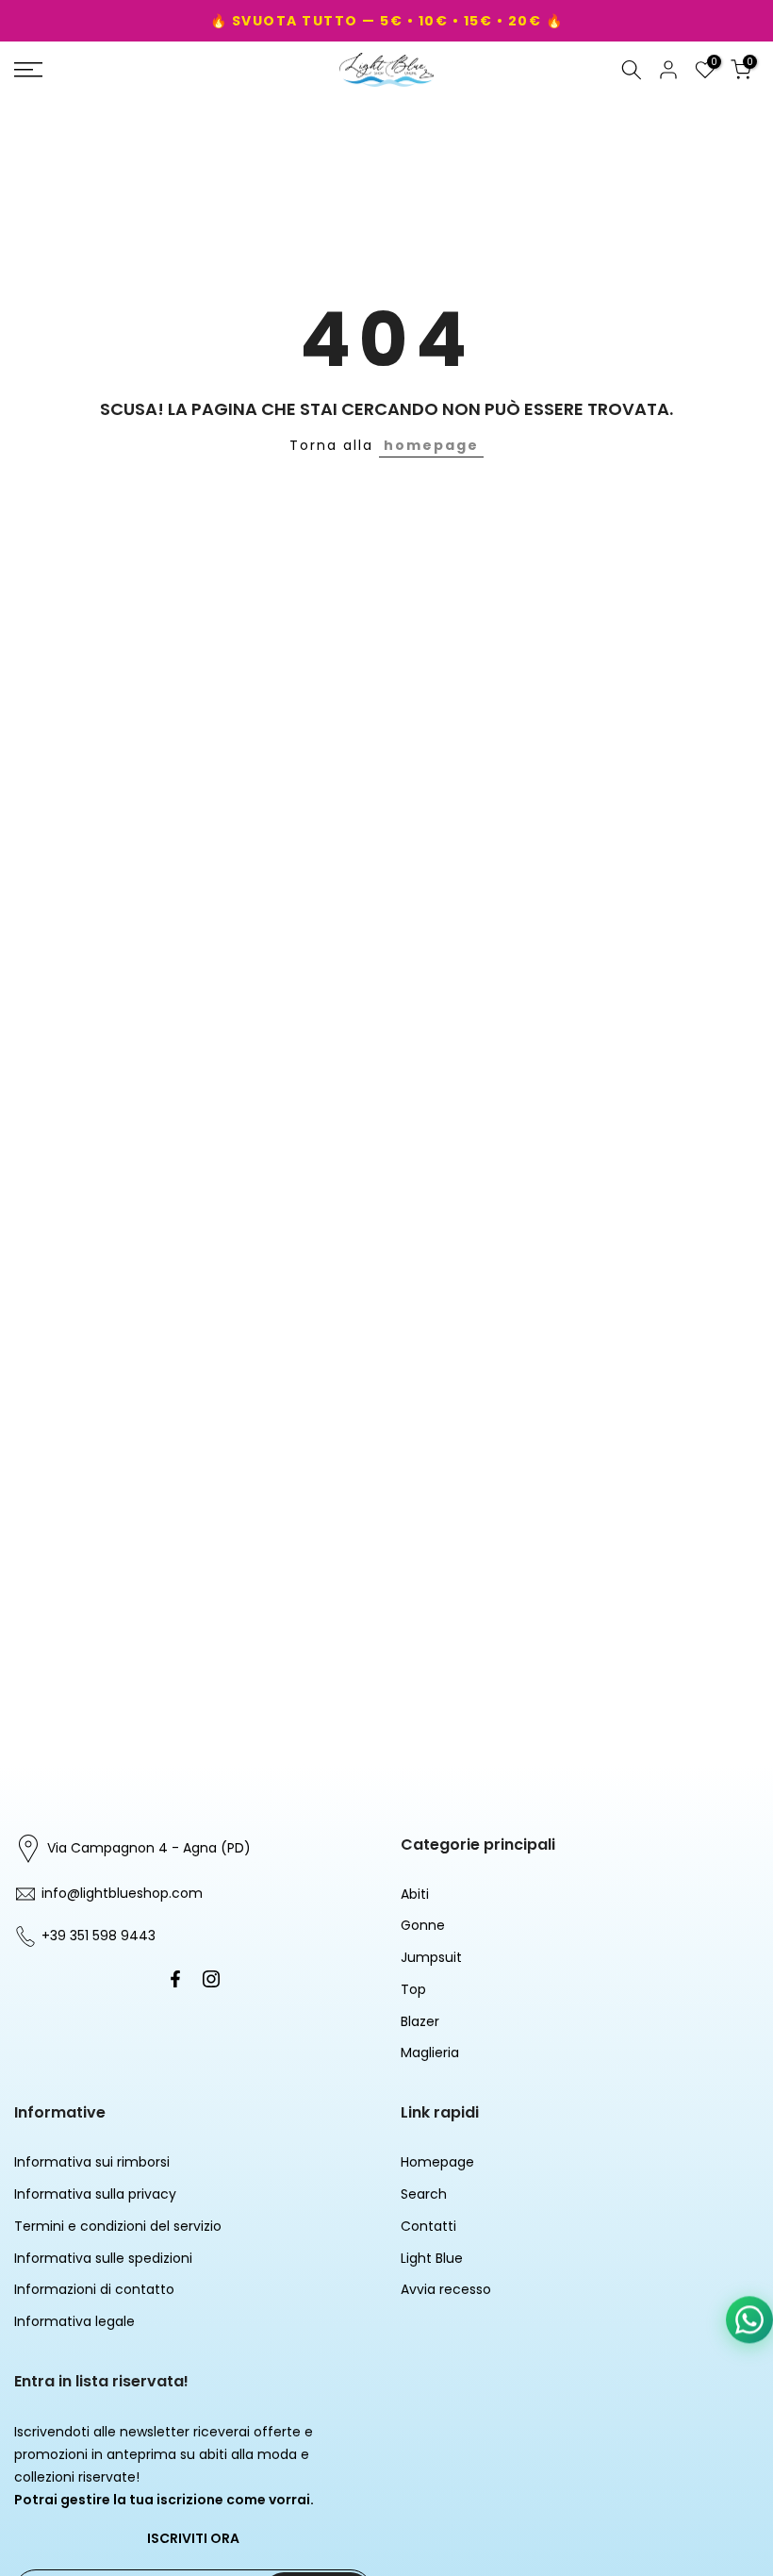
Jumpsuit (431, 1957)
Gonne (423, 1925)
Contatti (428, 2226)
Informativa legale (74, 2321)
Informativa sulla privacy (95, 2194)
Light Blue (432, 2258)
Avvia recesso (446, 2289)
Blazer (420, 2021)
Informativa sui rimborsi (92, 2162)
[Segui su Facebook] (175, 1979)
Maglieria (430, 2052)
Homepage (437, 2162)
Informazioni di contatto (94, 2289)
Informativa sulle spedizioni (103, 2258)
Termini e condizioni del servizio (118, 2226)
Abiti (415, 1894)
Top (413, 1989)
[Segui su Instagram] (211, 1979)
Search (424, 2194)
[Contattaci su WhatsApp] (749, 2318)
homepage (431, 445)
